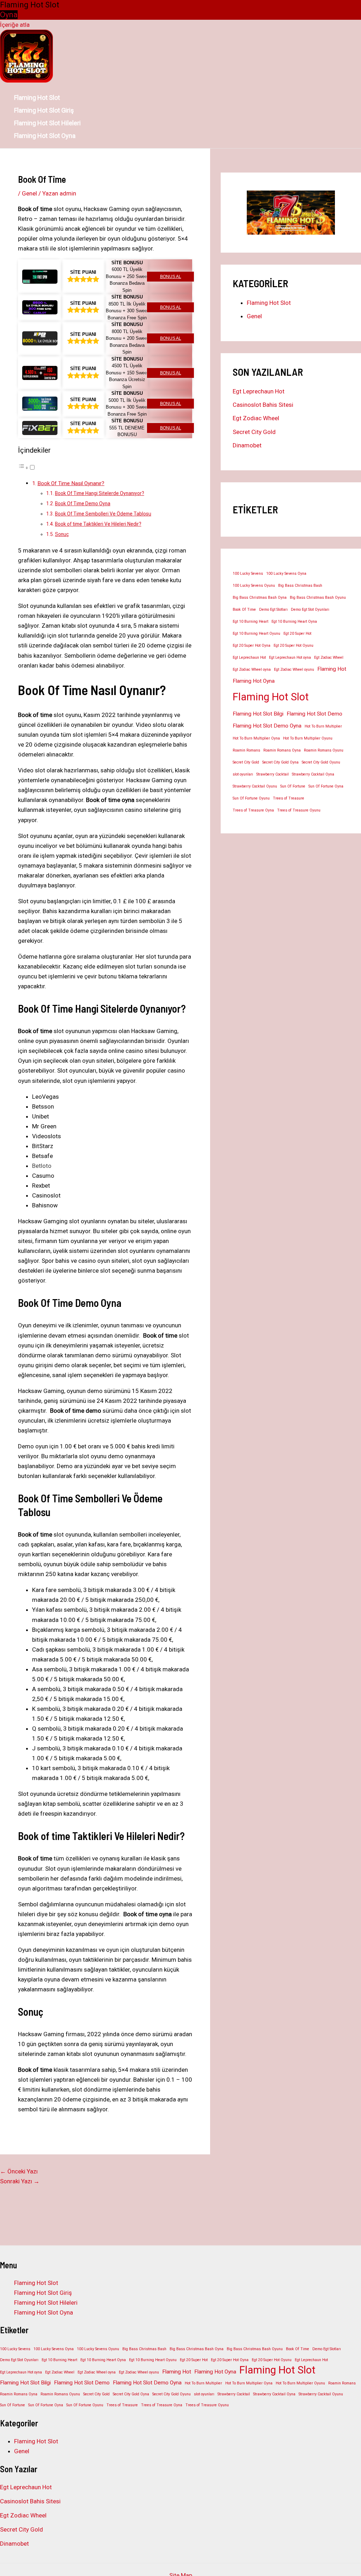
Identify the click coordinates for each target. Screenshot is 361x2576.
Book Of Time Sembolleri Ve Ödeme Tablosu (103, 514)
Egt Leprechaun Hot (259, 391)
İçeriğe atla (15, 25)
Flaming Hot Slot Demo (314, 714)
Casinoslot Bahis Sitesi (263, 405)
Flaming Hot (332, 669)
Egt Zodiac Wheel (256, 418)
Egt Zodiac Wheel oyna (252, 669)
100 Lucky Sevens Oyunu (254, 586)
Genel (29, 193)
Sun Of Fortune (293, 786)
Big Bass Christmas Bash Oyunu (318, 598)
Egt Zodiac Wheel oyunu (294, 669)
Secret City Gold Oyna (280, 762)
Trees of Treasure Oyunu (299, 810)
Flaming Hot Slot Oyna (45, 136)
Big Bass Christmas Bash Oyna (260, 598)
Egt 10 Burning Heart (250, 622)
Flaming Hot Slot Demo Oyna (267, 726)
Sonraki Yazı (20, 2181)
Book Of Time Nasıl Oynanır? (71, 483)
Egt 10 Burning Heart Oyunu (256, 634)
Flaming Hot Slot (37, 98)
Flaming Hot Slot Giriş (44, 110)
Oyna (9, 15)
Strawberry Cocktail (273, 774)
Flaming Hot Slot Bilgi (258, 714)
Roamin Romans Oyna (282, 750)
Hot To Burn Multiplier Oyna (256, 738)
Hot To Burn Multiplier (323, 726)
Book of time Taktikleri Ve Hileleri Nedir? (98, 524)
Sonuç (62, 534)
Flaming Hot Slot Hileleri (47, 123)
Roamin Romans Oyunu (324, 750)
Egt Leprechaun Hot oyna (290, 657)
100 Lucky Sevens (248, 574)
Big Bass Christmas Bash (300, 586)
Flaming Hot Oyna (254, 681)
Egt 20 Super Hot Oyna (252, 645)
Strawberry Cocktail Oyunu (255, 786)
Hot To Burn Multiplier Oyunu (308, 738)
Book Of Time (244, 610)
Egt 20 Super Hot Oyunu (293, 645)
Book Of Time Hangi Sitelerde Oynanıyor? (100, 493)
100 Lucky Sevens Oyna (286, 574)
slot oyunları (243, 774)
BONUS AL (171, 277)
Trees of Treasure (289, 798)
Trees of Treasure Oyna (253, 810)
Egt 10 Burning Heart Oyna (294, 622)
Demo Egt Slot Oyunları (310, 610)
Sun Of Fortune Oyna (326, 786)
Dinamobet (247, 445)
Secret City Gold (254, 432)
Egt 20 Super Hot (297, 634)
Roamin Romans (246, 750)
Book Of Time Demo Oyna (83, 503)
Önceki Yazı (19, 2171)
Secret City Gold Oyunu (321, 762)
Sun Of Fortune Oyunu (251, 798)
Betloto (42, 1166)
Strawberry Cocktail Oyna (313, 774)
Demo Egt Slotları (273, 610)
